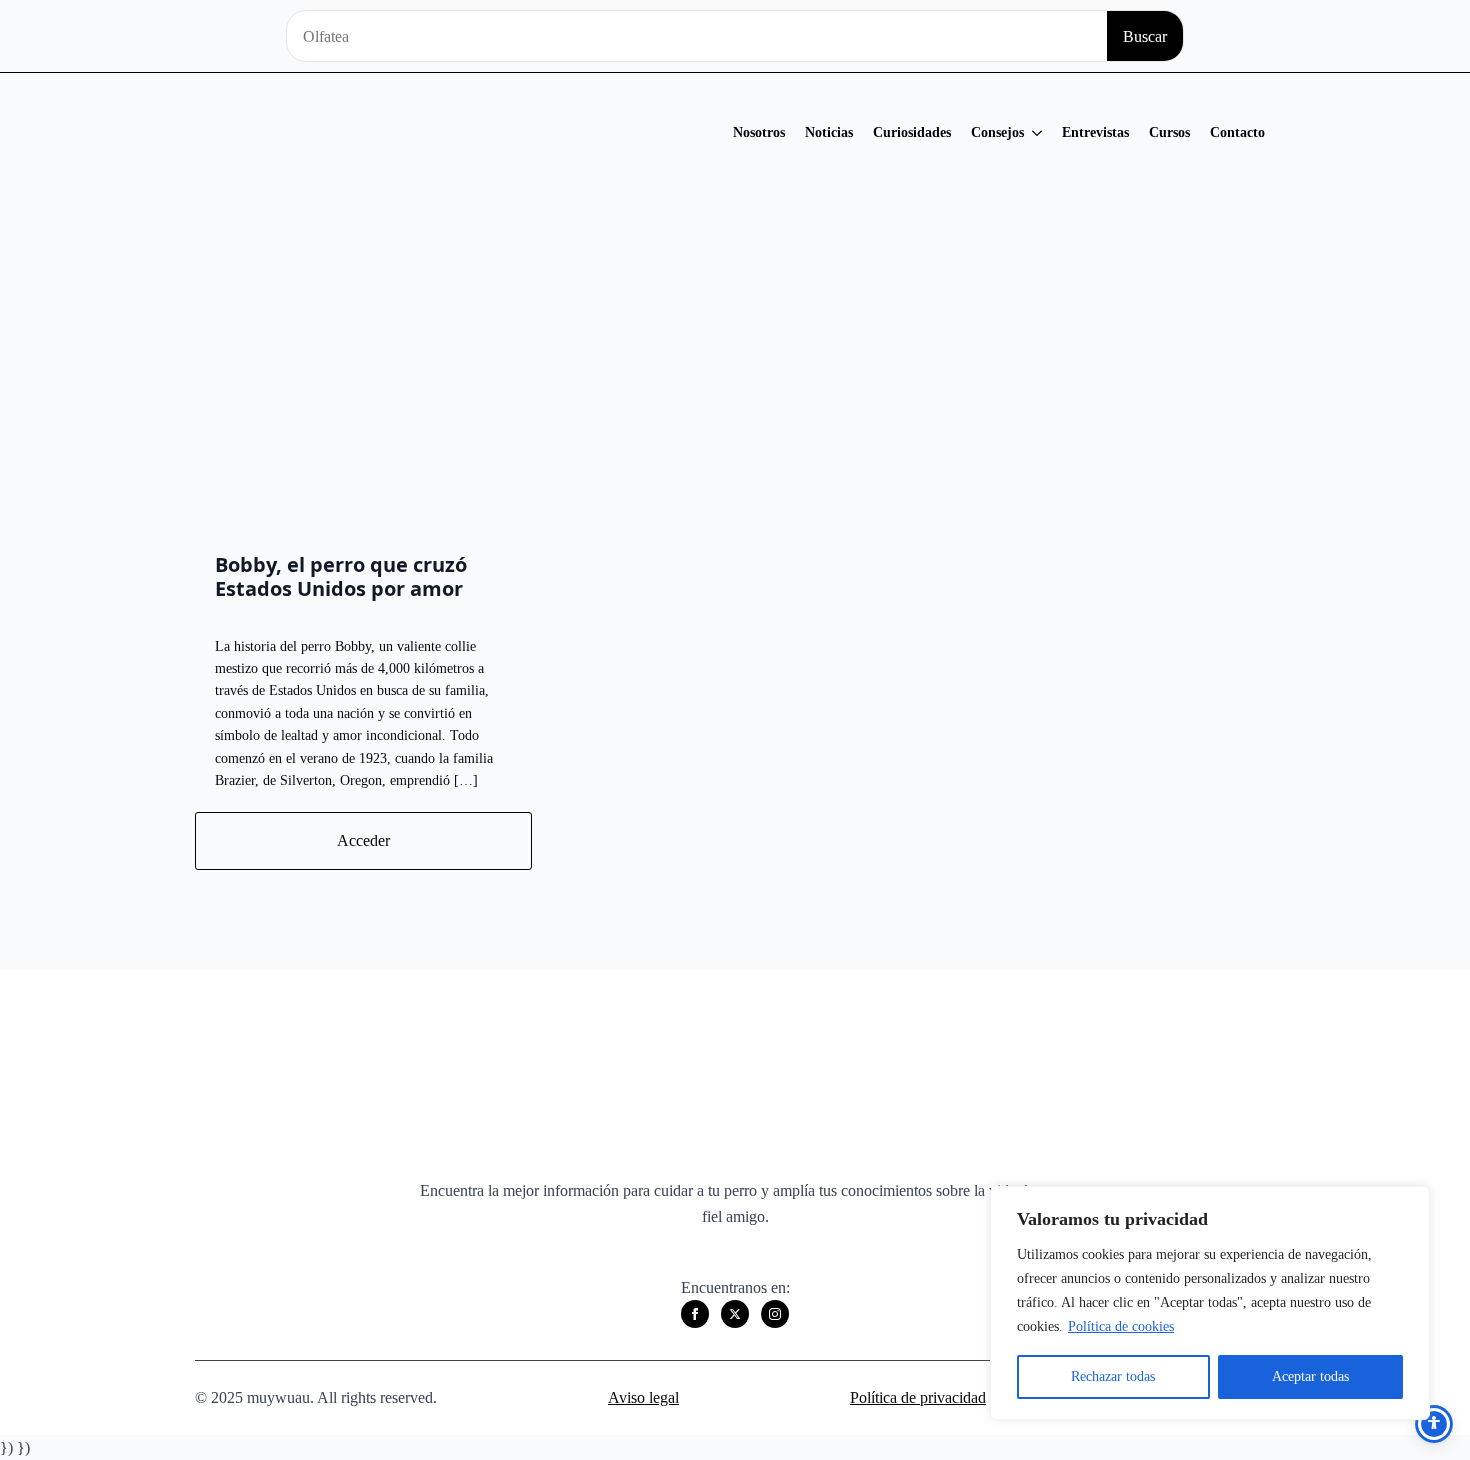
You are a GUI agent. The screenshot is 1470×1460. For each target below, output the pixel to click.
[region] (1210, 1303)
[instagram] (775, 1314)
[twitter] (735, 1314)
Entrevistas (1095, 132)
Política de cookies (1121, 1326)
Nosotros (759, 132)
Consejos (997, 132)
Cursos (1169, 132)
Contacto (1237, 132)
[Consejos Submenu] (1038, 133)
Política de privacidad (918, 1397)
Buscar (1145, 36)
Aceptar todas (1310, 1376)
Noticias (829, 132)
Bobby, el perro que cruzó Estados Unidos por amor (341, 577)
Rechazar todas (1113, 1376)
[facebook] (695, 1314)
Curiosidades (912, 132)
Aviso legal (643, 1397)
